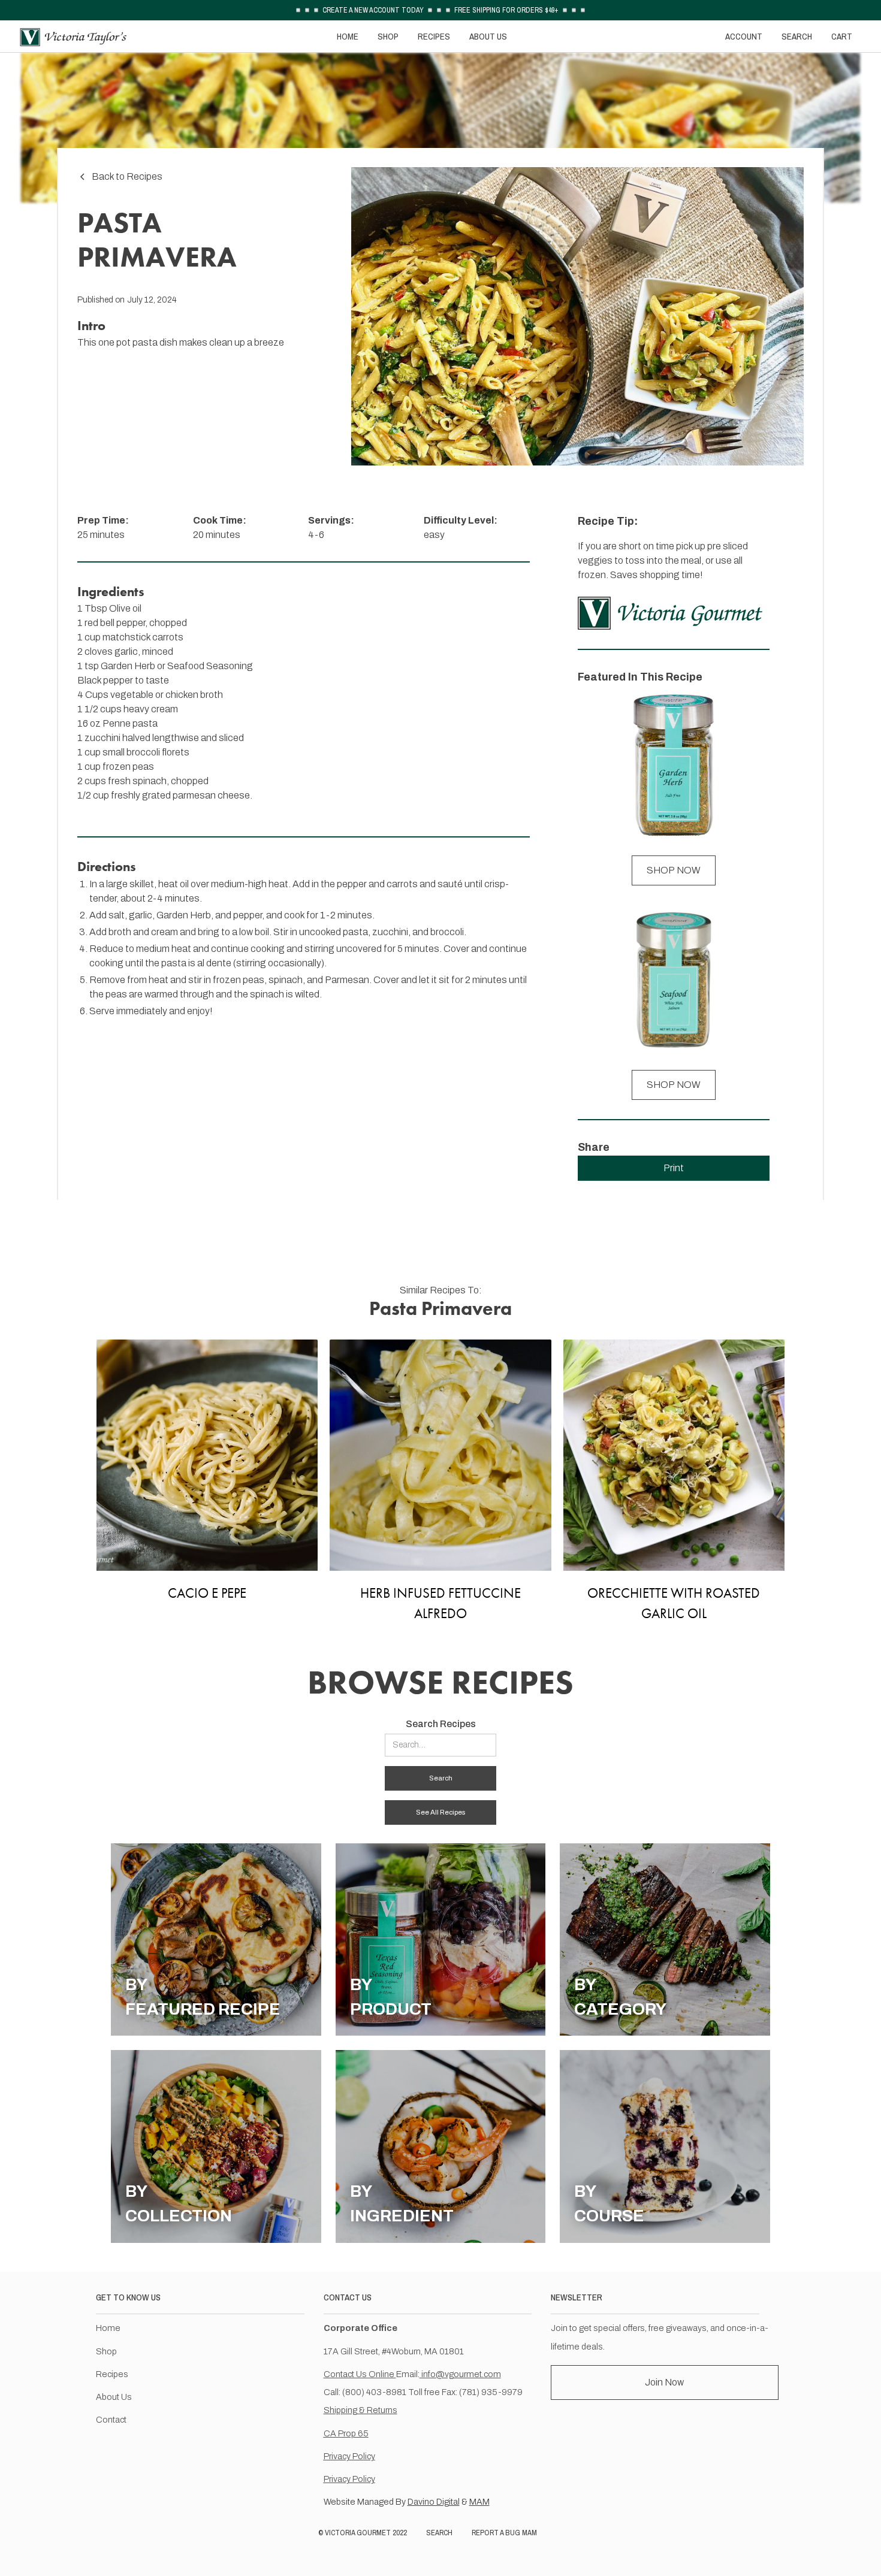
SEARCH (797, 36)
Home (108, 2328)
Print (674, 1168)
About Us (114, 2397)
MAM (479, 2502)
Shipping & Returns (360, 2410)
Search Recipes (441, 1724)
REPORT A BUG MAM (504, 2533)
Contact (111, 2420)
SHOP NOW (674, 870)
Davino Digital (434, 2502)
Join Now (664, 2382)
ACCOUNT (744, 36)
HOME (348, 36)
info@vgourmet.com (460, 2374)
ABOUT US (488, 36)
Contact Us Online (360, 2374)
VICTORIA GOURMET (358, 2533)
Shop (106, 2351)
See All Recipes (441, 1812)
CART (842, 36)
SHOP (388, 36)
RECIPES (434, 36)
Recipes (112, 2374)
